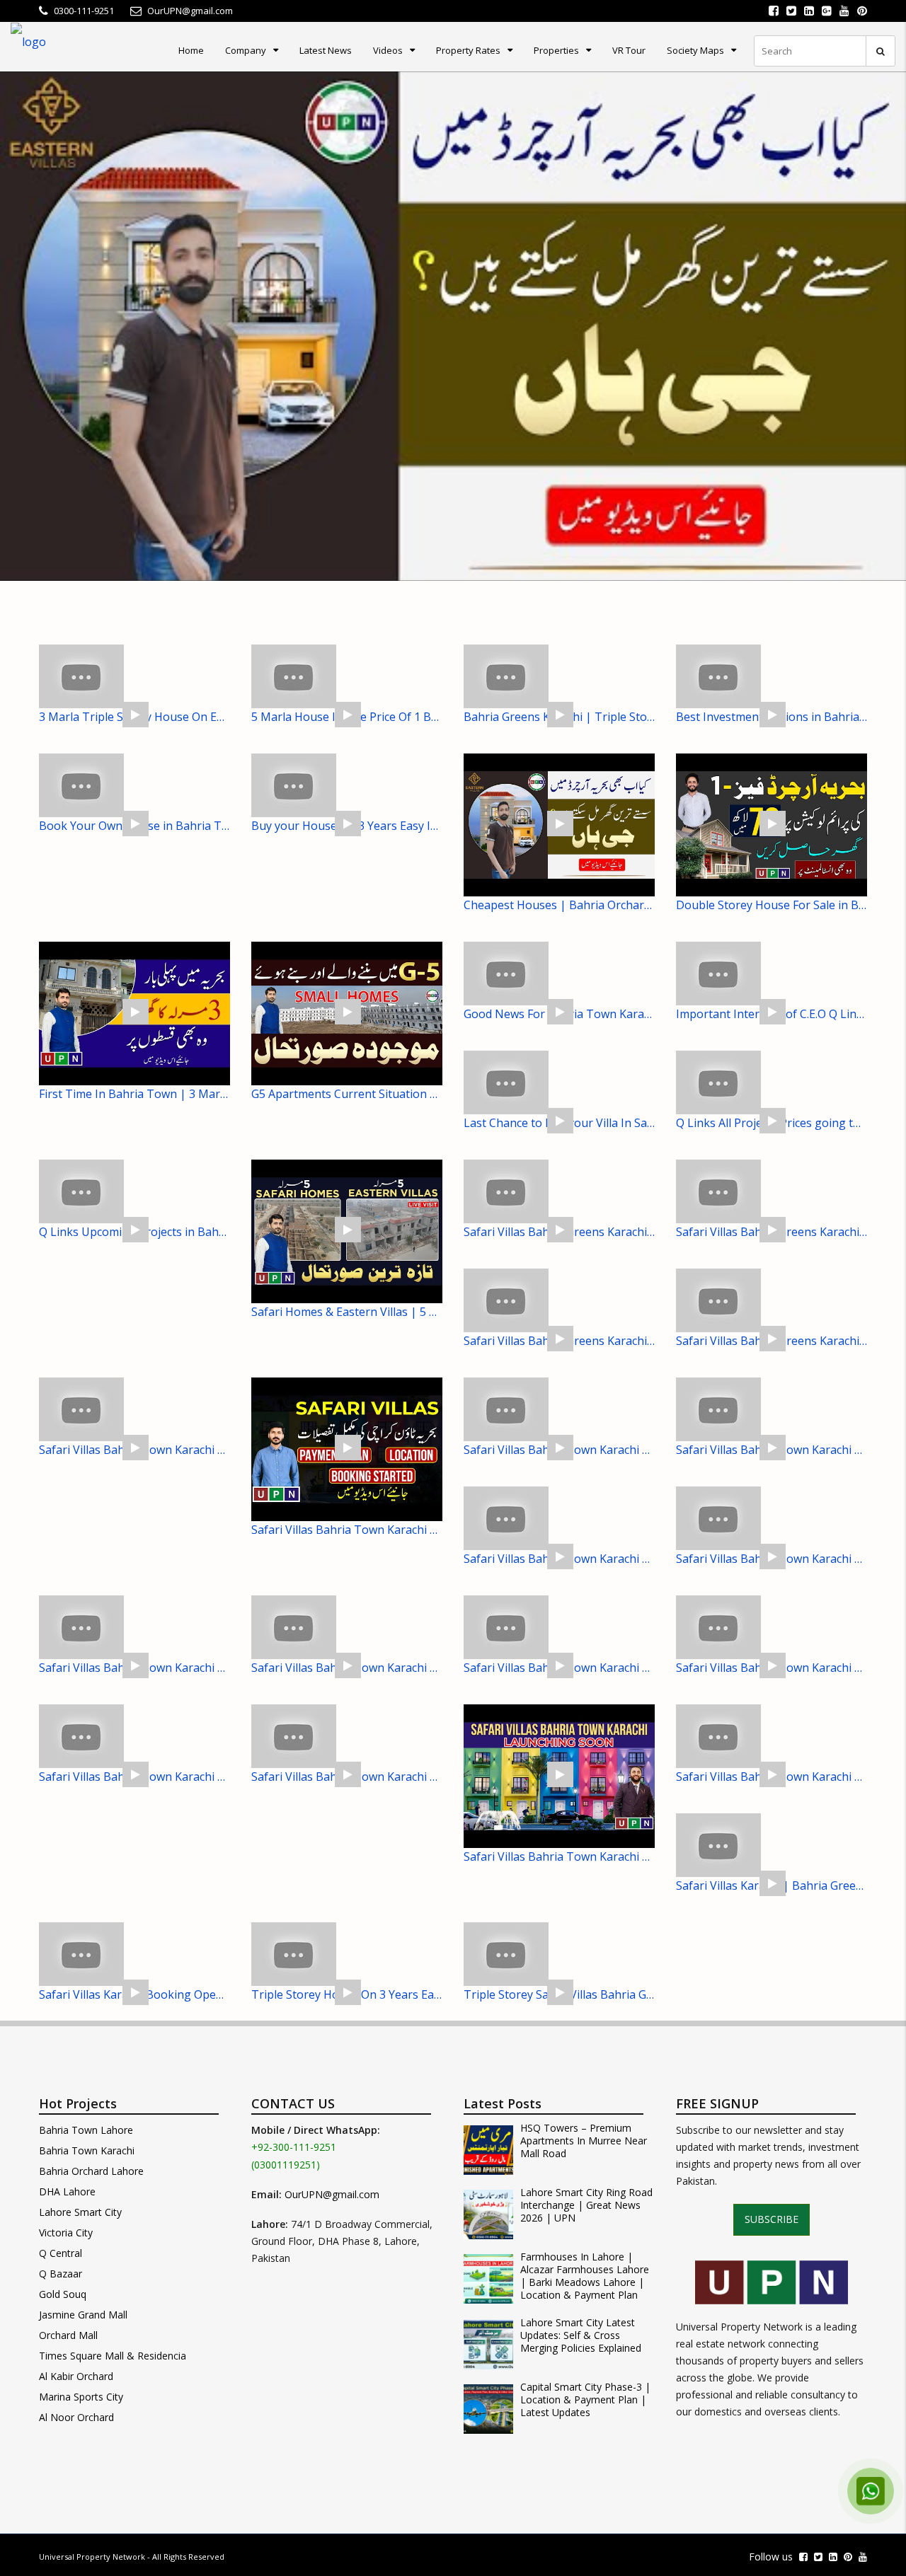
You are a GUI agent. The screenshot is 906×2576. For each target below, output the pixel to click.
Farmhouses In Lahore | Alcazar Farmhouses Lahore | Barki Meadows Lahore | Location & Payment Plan (585, 2276)
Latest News (326, 50)
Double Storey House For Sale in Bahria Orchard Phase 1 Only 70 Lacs (772, 905)
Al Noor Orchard (76, 2417)
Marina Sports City (81, 2397)
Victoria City (66, 2233)
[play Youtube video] (453, 326)
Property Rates (468, 50)
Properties (556, 50)
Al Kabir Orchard (76, 2376)
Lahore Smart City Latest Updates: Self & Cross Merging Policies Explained (581, 2335)
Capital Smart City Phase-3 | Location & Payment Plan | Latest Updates (585, 2400)
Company (246, 50)
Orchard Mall (68, 2335)
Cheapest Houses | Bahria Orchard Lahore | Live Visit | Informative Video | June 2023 (559, 905)
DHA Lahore (67, 2191)
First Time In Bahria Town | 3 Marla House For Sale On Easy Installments (134, 1094)
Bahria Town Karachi (87, 2150)
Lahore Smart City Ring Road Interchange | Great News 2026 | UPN (586, 2205)
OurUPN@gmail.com (332, 2194)
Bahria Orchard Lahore (91, 2171)
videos (388, 50)
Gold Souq (63, 2294)
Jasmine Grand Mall (83, 2315)
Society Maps (695, 50)
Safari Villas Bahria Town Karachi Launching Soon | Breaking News (559, 1856)
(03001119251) (286, 2165)
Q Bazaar (61, 2274)
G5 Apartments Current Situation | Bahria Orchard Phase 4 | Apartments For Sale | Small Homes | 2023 (347, 1094)
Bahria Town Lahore (86, 2130)
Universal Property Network (92, 2557)
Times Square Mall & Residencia (113, 2356)
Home (191, 50)
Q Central (61, 2253)
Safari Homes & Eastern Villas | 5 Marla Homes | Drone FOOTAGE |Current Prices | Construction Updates (347, 1312)
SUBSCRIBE (772, 2219)
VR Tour (629, 50)
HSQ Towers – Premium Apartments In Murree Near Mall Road (584, 2141)
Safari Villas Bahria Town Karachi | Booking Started (347, 1530)
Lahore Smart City (80, 2212)
